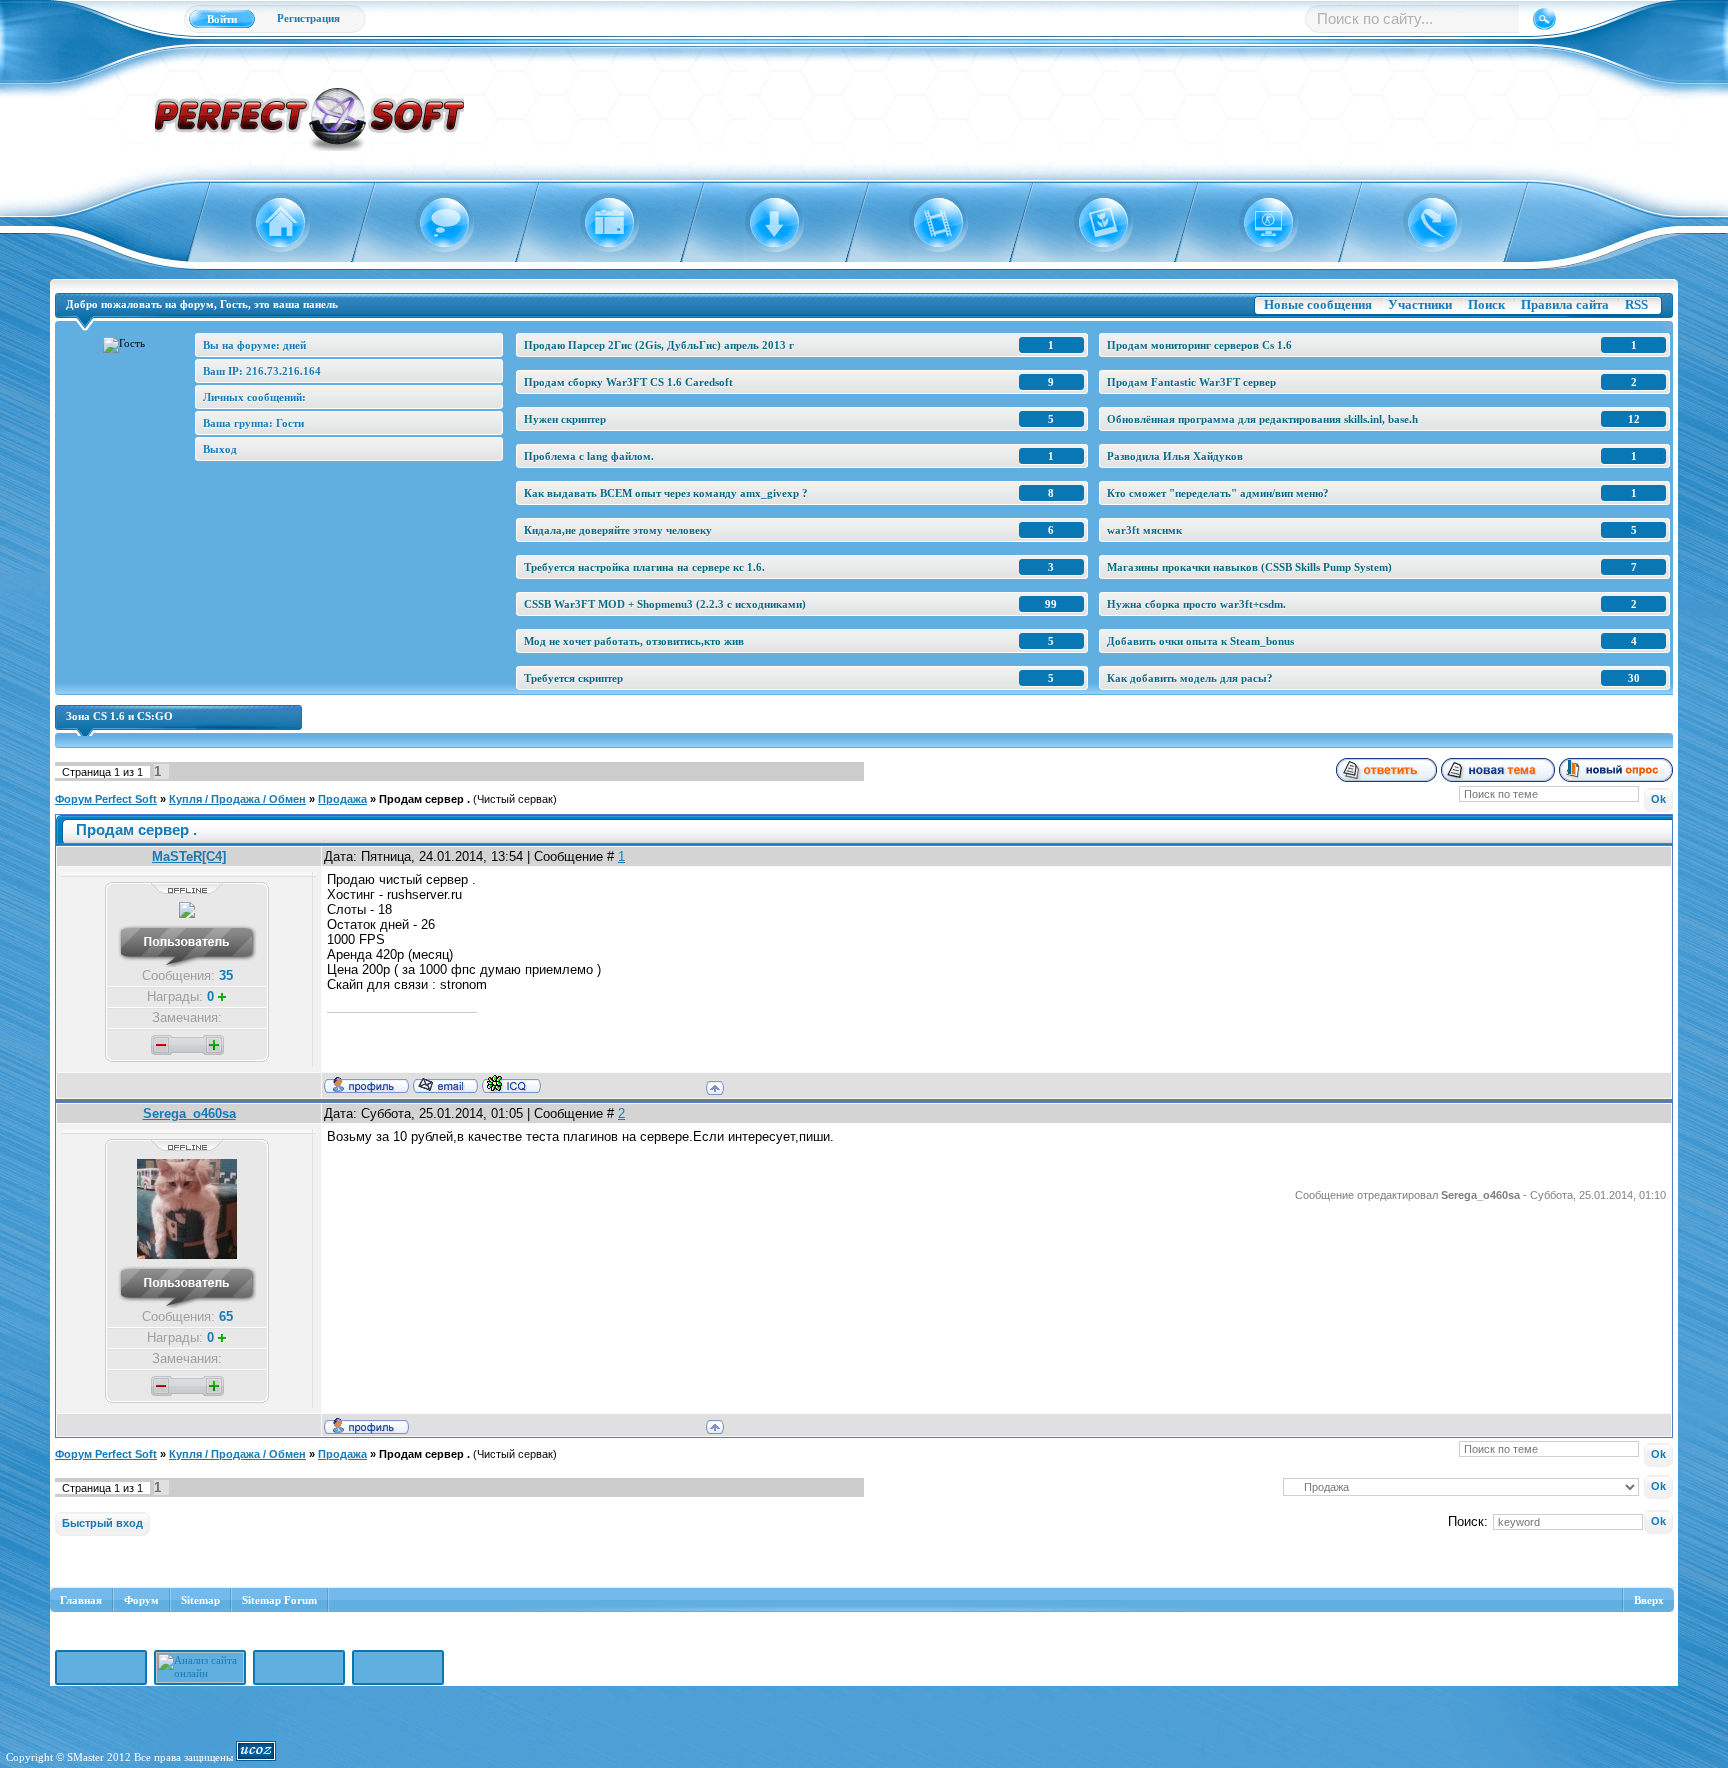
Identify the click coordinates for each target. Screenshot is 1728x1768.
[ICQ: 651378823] (511, 1084)
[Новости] (597, 223)
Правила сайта (1565, 304)
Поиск (1486, 304)
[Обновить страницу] (1420, 223)
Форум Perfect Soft (106, 799)
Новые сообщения (1318, 304)
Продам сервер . (424, 799)
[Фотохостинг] (1091, 223)
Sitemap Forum (279, 1600)
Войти (222, 19)
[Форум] (433, 223)
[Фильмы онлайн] (927, 223)
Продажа (342, 799)
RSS (1636, 304)
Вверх (1649, 1600)
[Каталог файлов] (762, 223)
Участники (1420, 304)
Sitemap (200, 1600)
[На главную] (268, 223)
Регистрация (308, 18)
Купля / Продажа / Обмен (237, 799)
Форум (141, 1600)
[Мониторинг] (1256, 223)
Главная (81, 1600)
